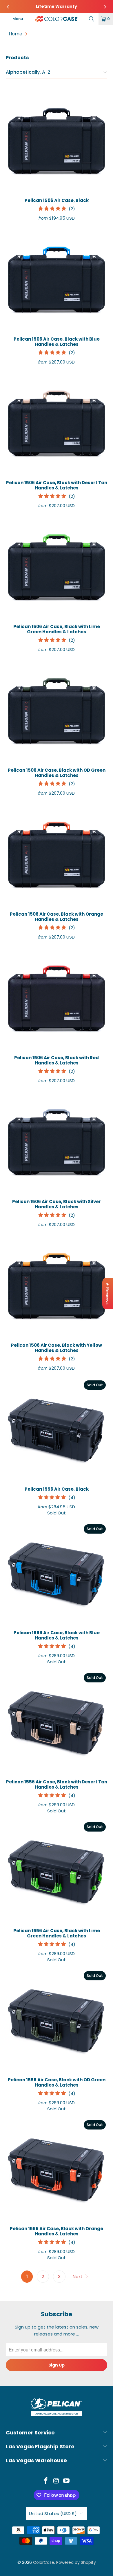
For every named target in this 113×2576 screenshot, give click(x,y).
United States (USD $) (53, 2513)
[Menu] (3, 19)
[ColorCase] (57, 19)
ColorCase (44, 2562)
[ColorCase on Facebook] (46, 2481)
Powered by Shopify (76, 2562)
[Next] (105, 7)
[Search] (92, 19)
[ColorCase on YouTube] (67, 2481)
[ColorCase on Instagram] (56, 2481)
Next (78, 2276)
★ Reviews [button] (108, 1294)
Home (16, 34)
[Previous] (8, 7)
